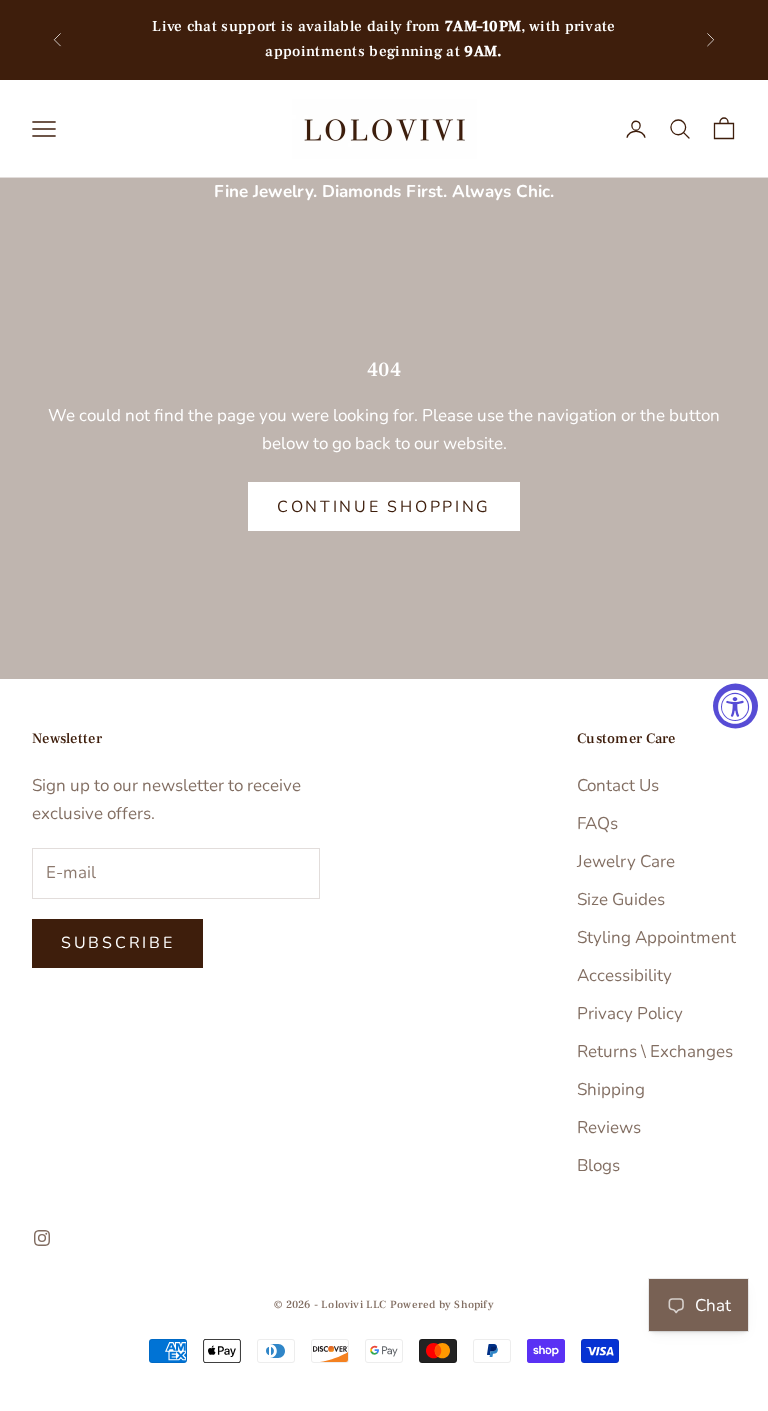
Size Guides (621, 899)
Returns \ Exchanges (655, 1051)
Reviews (609, 1127)
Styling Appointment (656, 937)
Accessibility (624, 975)
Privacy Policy (630, 1013)
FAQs (597, 823)
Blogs (598, 1165)
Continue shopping (384, 507)
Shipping (611, 1089)
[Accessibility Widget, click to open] (735, 705)
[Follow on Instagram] (42, 1238)
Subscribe (117, 943)
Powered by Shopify (442, 1304)
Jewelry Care (626, 861)
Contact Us (618, 785)
